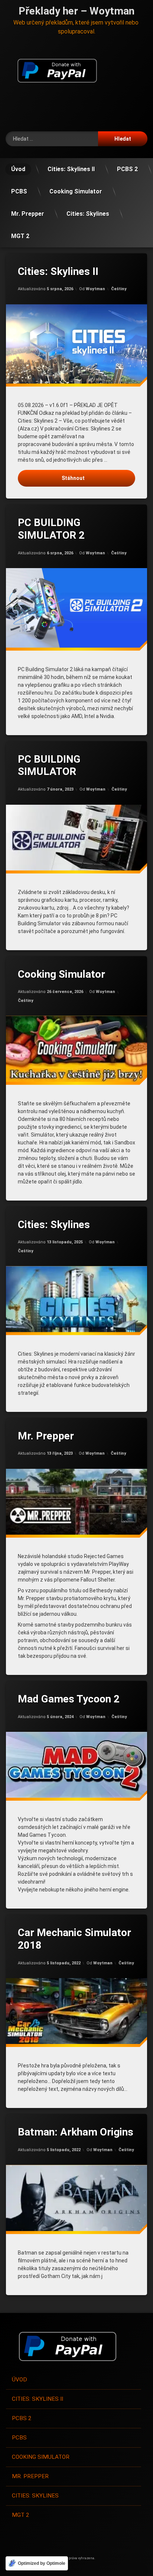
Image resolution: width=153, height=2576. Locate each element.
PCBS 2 (127, 169)
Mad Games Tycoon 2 (69, 1699)
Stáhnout (73, 478)
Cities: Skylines (88, 214)
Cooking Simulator (76, 191)
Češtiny (119, 289)
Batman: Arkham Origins (76, 2132)
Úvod (18, 169)
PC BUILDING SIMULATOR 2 (51, 529)
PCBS (19, 191)
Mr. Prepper (28, 214)
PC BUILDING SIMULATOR (49, 765)
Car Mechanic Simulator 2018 (74, 1939)
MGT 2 (20, 236)
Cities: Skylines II (71, 169)
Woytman (95, 289)
